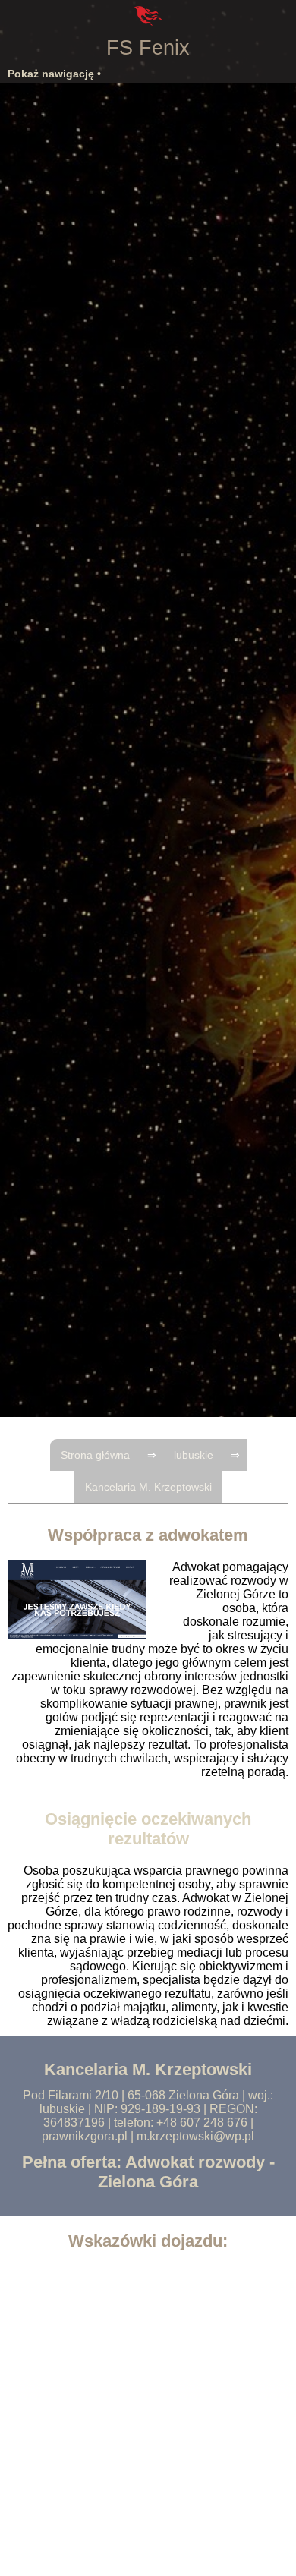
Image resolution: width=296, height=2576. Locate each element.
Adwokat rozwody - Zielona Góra (186, 2172)
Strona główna (95, 1455)
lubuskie (194, 1455)
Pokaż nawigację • (54, 74)
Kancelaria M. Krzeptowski (148, 1487)
